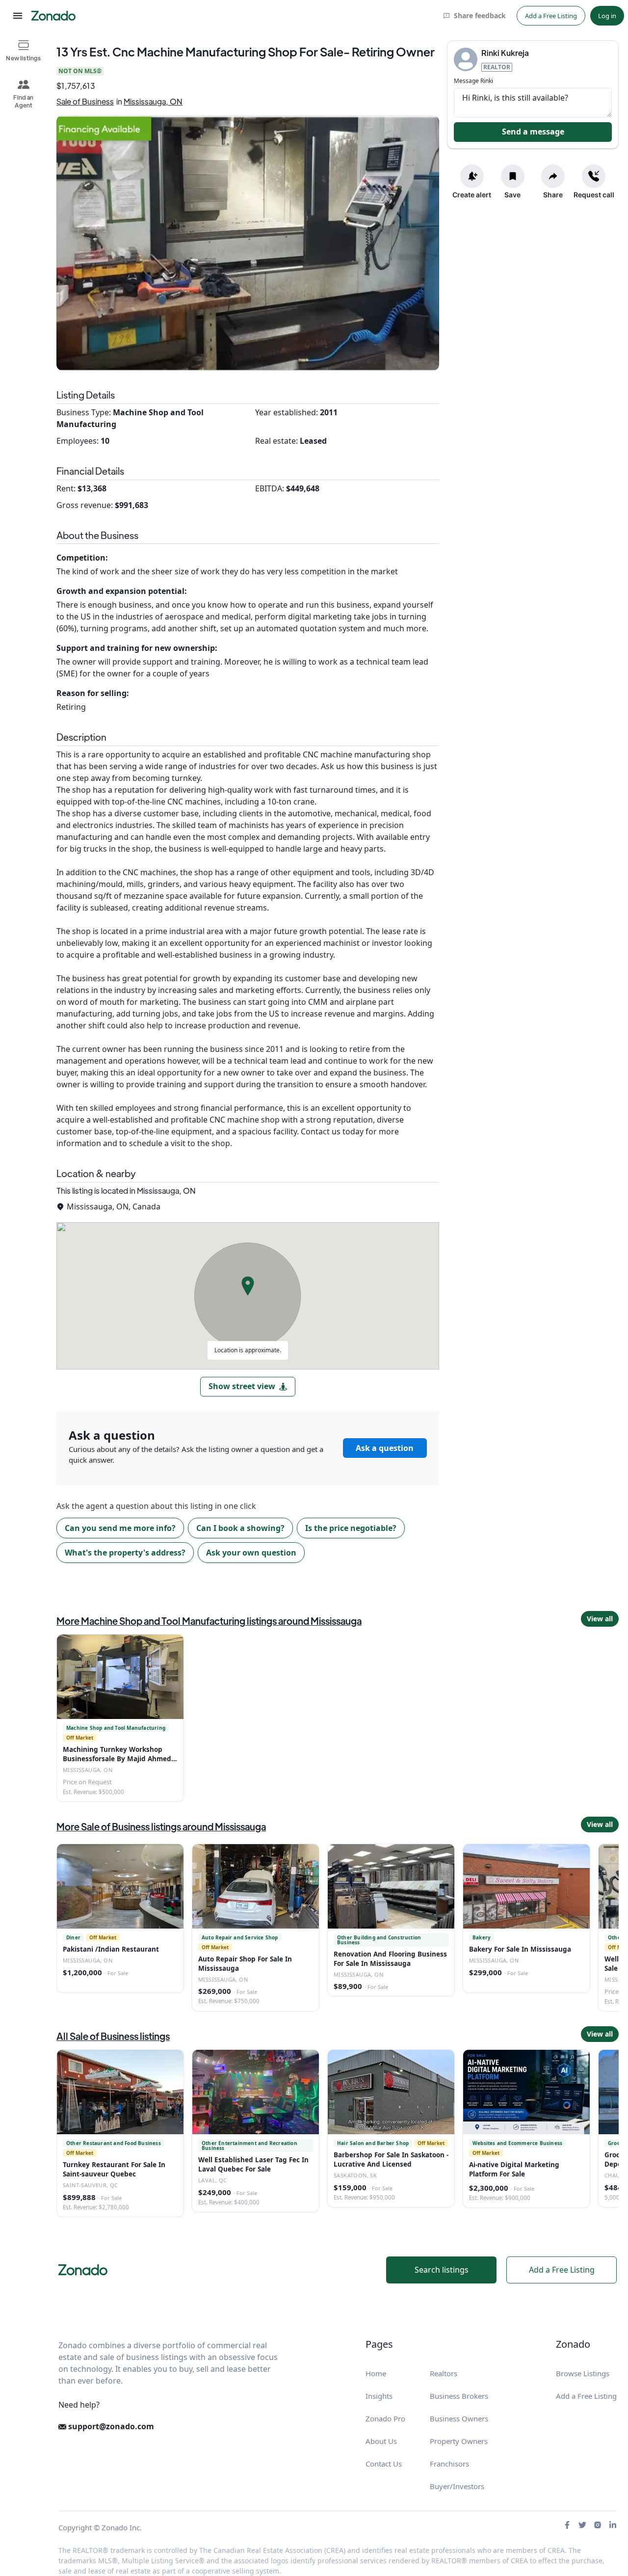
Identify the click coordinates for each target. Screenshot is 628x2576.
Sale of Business (85, 101)
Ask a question (385, 1448)
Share (553, 195)
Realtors (444, 2373)
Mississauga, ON (153, 101)
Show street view (242, 1386)
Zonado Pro (385, 2418)
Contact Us (384, 2464)
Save (512, 195)
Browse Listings (583, 2373)
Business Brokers (459, 2396)
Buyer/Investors (457, 2486)
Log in (607, 16)
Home (376, 2373)
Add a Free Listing (551, 16)
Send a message (533, 132)
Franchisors (449, 2464)
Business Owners (459, 2418)
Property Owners (459, 2441)
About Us (381, 2441)
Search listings (442, 2270)
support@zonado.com (110, 2426)
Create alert (472, 195)
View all (600, 1619)
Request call (594, 195)
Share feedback (480, 15)
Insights (379, 2396)
